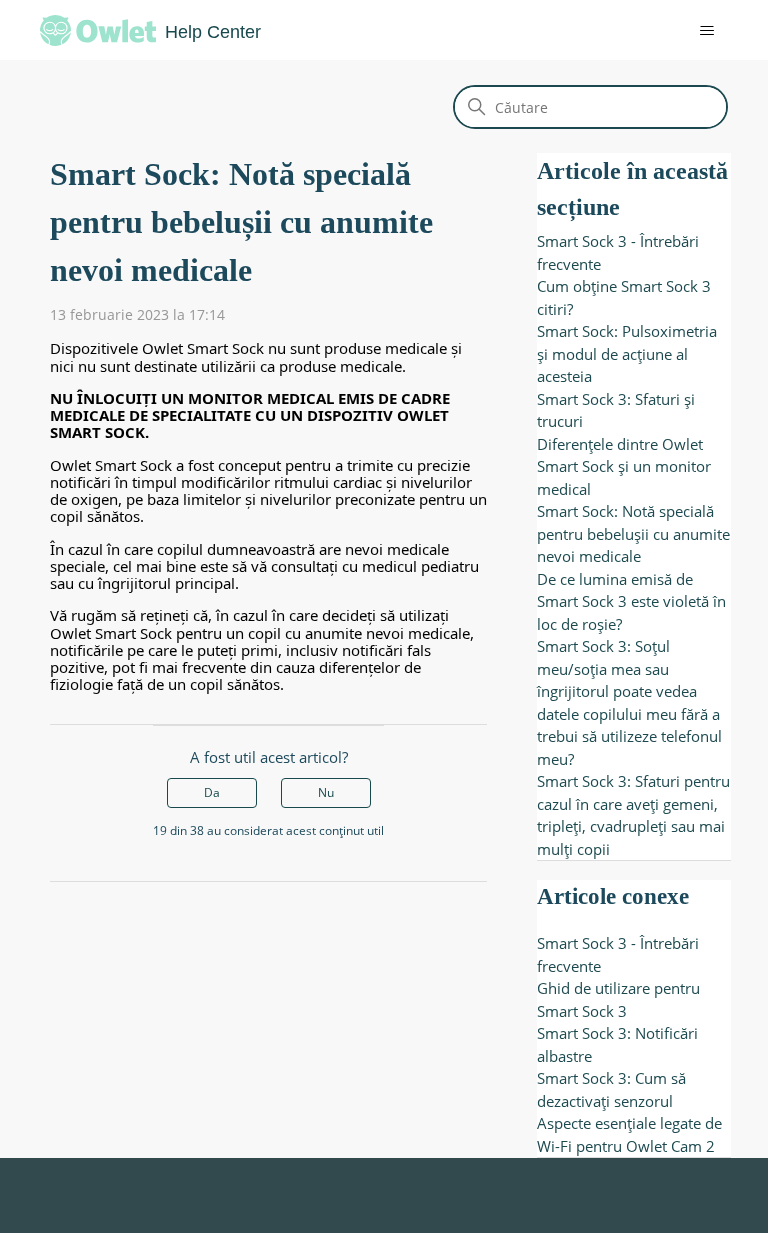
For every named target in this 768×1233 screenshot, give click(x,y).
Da (212, 792)
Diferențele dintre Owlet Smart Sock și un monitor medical (624, 466)
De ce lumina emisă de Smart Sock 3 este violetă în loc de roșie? (631, 601)
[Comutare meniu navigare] (692, 31)
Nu (326, 792)
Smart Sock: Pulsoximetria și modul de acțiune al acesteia (627, 353)
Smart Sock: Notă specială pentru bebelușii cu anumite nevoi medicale (633, 533)
